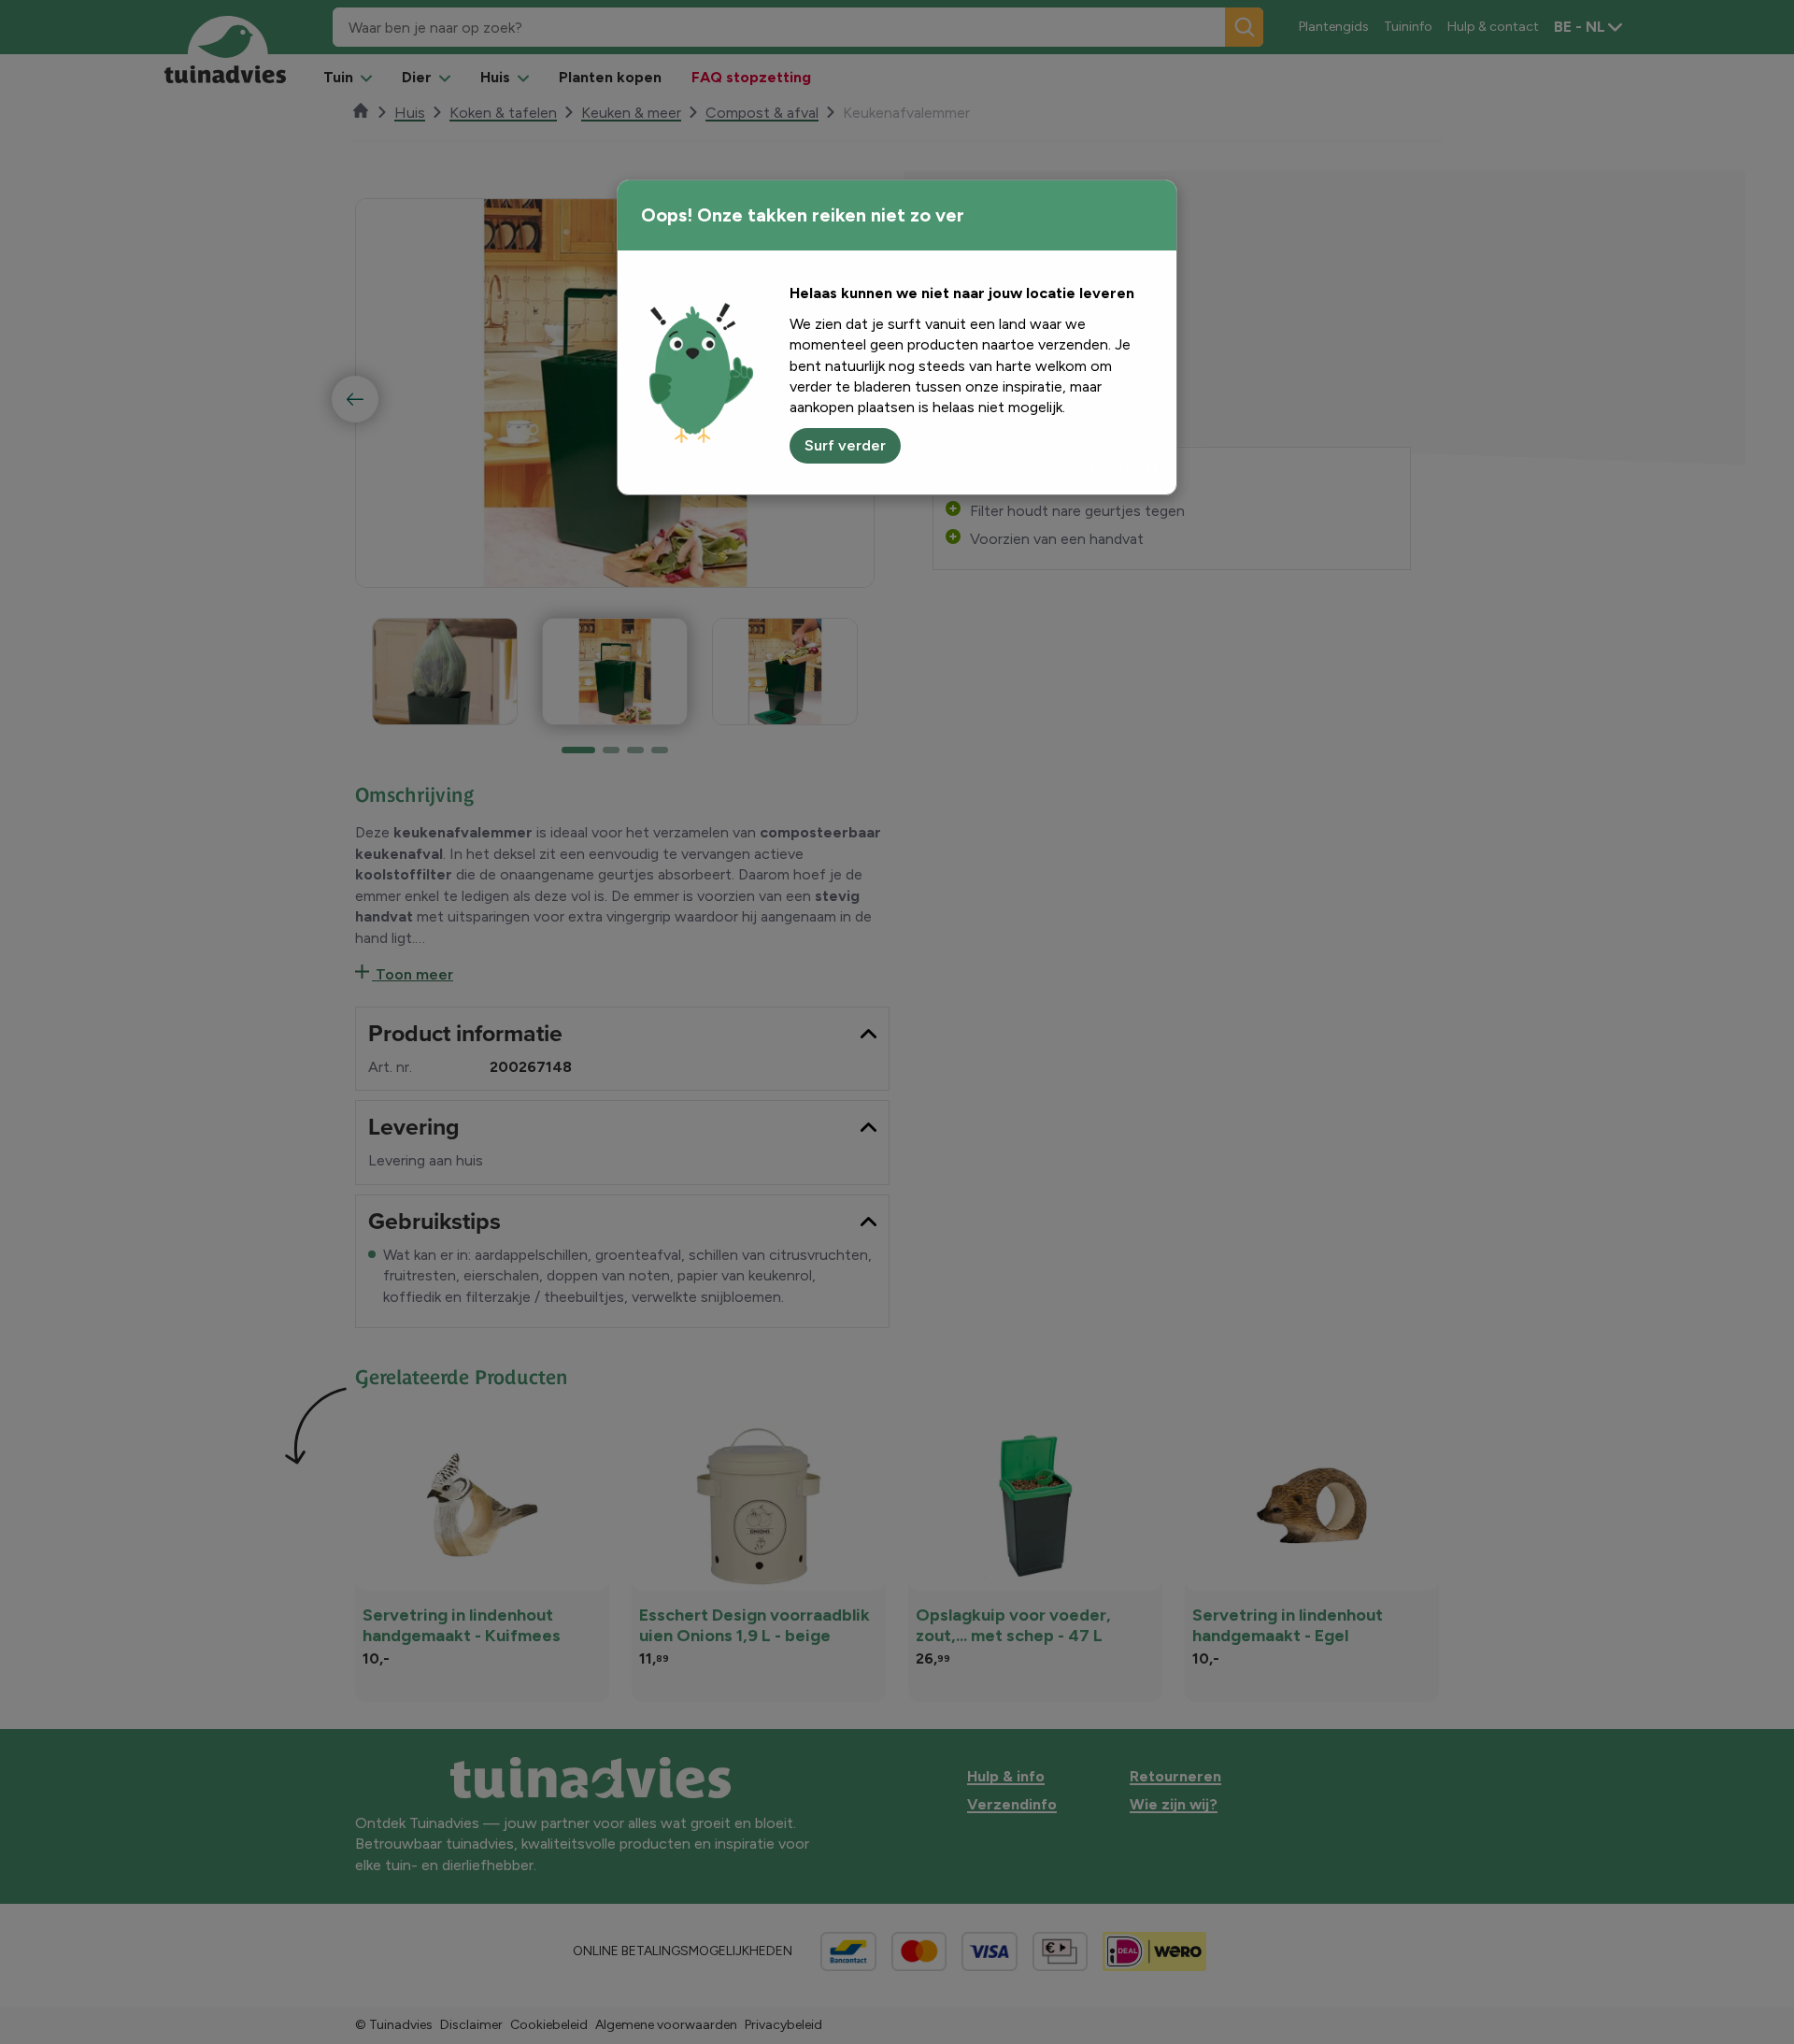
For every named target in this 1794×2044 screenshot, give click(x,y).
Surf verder (845, 445)
